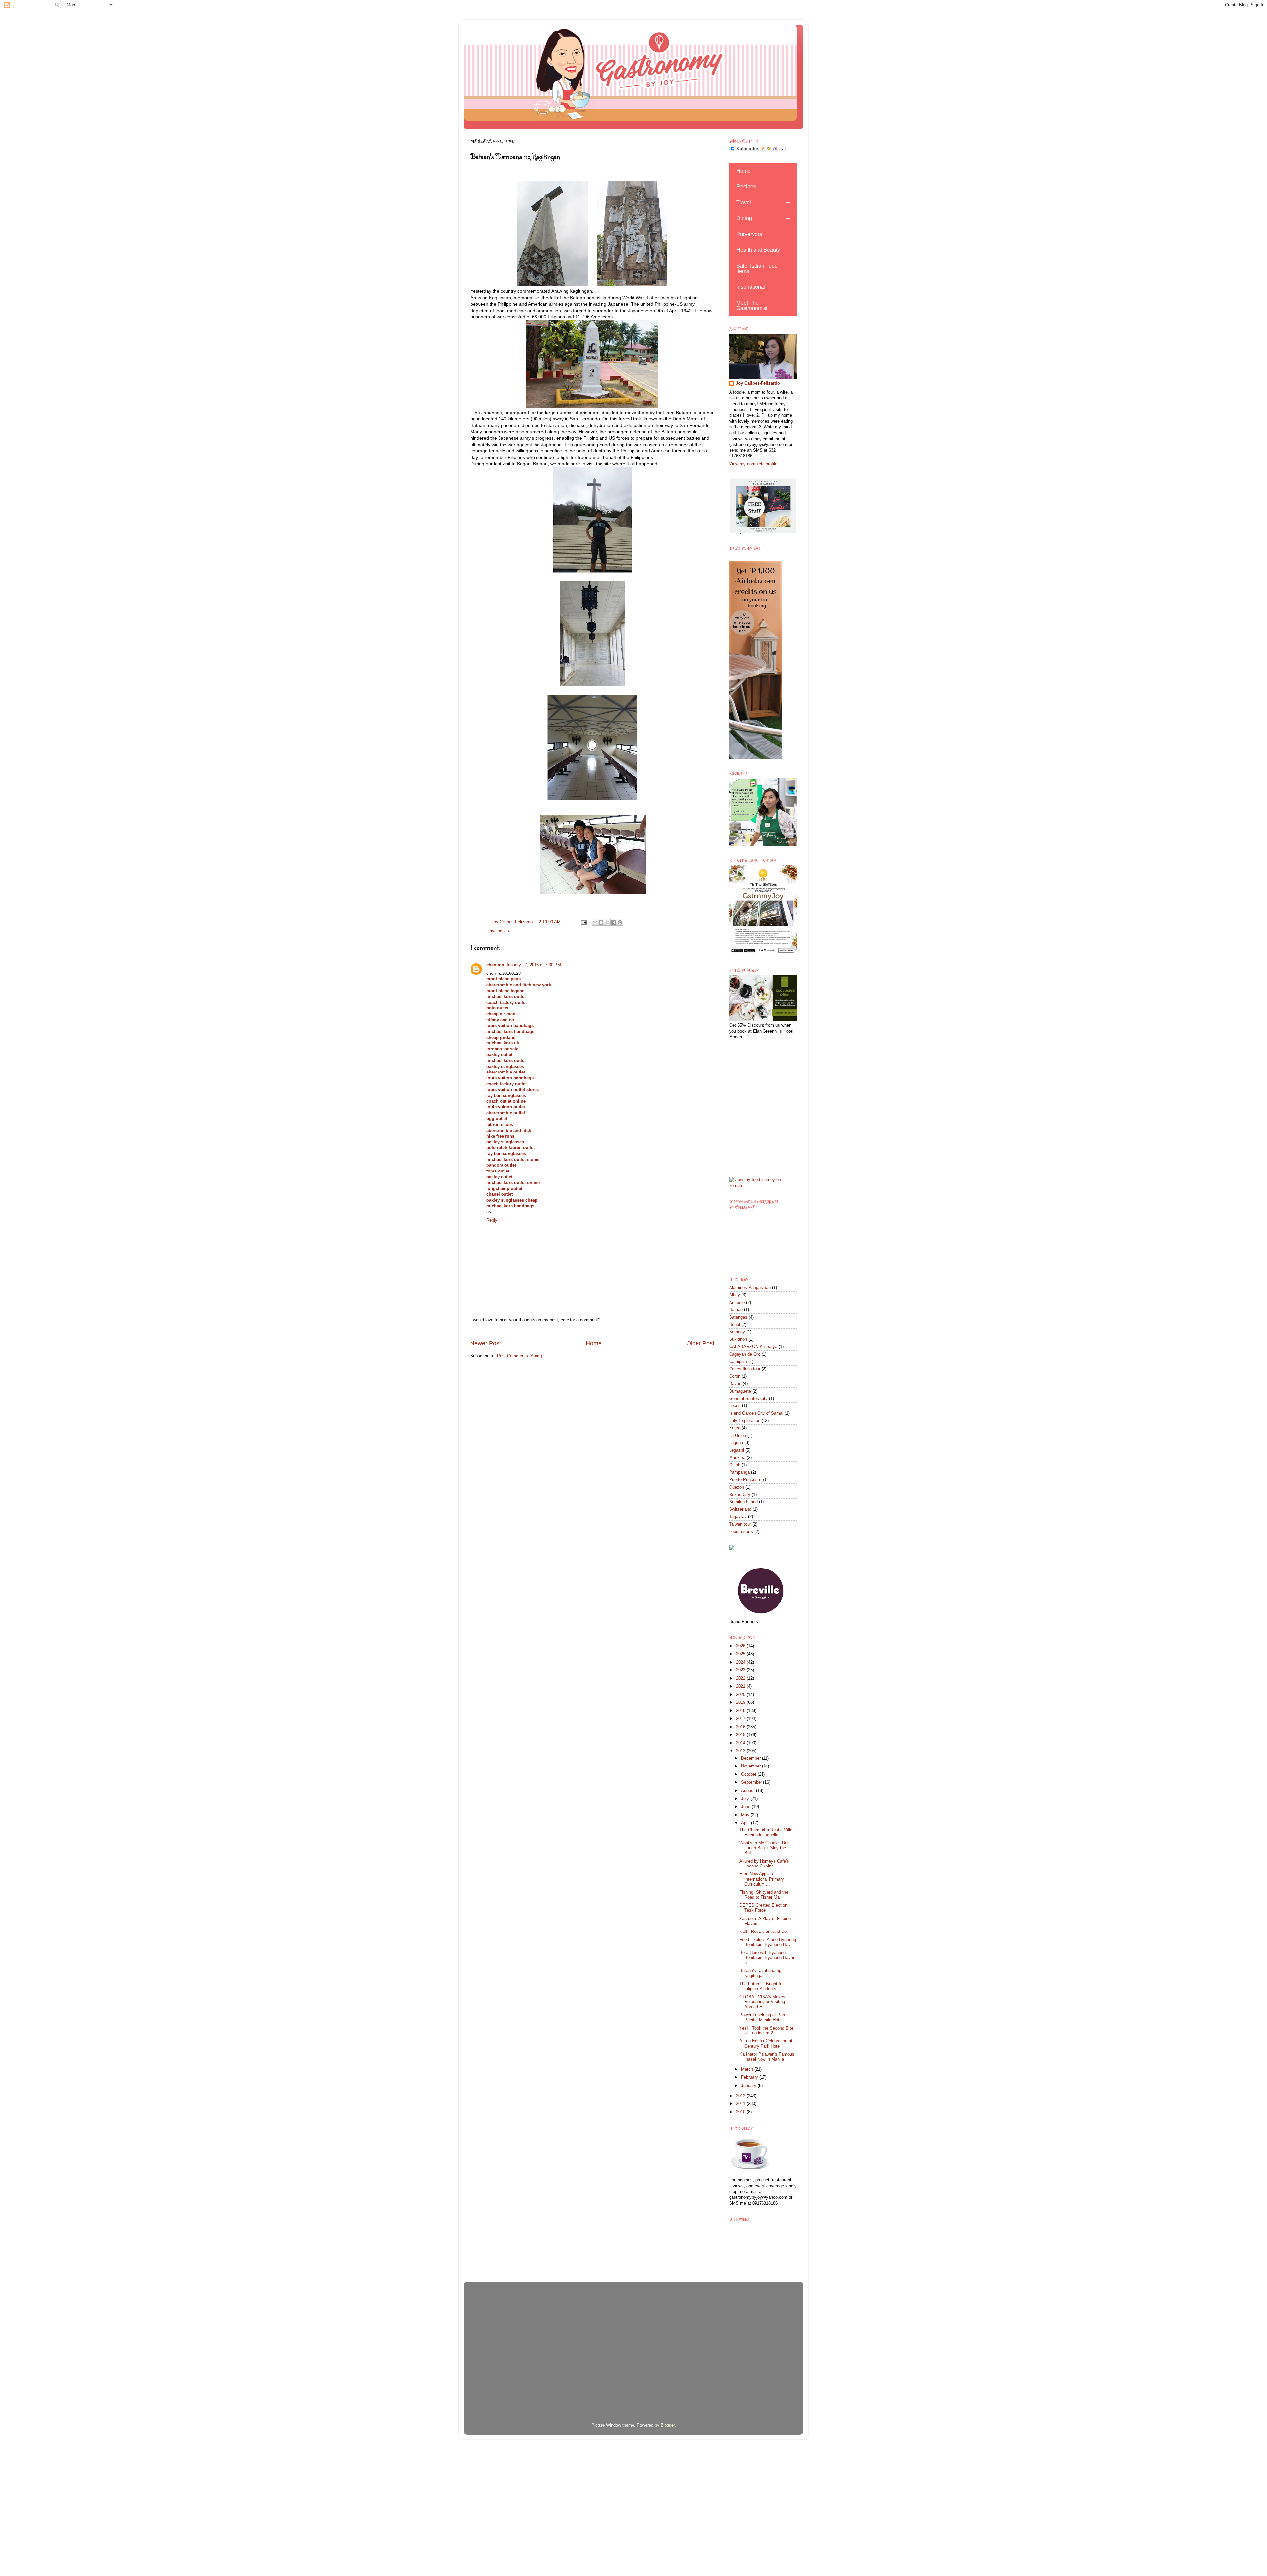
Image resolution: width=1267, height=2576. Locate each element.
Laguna (736, 1443)
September (752, 1782)
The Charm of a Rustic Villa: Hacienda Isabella (766, 1832)
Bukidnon (738, 1339)
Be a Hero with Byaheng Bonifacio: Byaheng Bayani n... (768, 1958)
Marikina (737, 1458)
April (746, 1823)
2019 (741, 1702)
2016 (741, 1727)
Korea (735, 1428)
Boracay (737, 1332)
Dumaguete (740, 1391)
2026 (741, 1646)
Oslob (735, 1465)
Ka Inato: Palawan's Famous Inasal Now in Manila (767, 2057)
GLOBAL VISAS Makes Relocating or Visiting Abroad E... (762, 2002)
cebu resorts (741, 1532)
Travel (744, 202)
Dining (744, 218)
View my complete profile (753, 464)
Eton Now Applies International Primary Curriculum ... (762, 1879)
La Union (738, 1436)
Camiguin (738, 1362)
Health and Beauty (758, 250)
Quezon (737, 1487)
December (751, 1758)
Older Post (700, 1343)
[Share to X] (607, 922)
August (748, 1791)
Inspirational (751, 287)
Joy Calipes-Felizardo (758, 383)
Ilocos (735, 1406)
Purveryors (749, 234)
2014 (741, 1743)
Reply (492, 1220)
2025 (741, 1654)
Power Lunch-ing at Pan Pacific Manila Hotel (762, 2017)
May (746, 1815)
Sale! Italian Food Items (757, 268)
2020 (741, 1695)
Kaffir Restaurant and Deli (764, 1932)
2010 (741, 2112)
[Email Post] (583, 922)
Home (594, 1343)
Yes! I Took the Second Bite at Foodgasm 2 (766, 2031)
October (749, 1774)
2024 (741, 1662)
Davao (735, 1384)
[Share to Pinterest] (620, 922)
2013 (741, 1751)
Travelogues (497, 931)
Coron (735, 1376)
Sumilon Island (743, 1502)
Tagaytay (738, 1517)
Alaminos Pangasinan (750, 1288)
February (750, 2077)
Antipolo (737, 1303)
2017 (741, 1719)
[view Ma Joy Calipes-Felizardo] (763, 1186)
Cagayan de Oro (745, 1354)
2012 (741, 2096)
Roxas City (740, 1495)
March (748, 2069)
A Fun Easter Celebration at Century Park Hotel (766, 2044)
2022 (741, 1678)
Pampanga (739, 1472)
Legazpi (737, 1450)
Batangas (738, 1317)
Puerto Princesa (745, 1480)
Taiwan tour (740, 1524)
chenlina (495, 965)
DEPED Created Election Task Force (763, 1908)
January (749, 2086)
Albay (735, 1295)
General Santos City (748, 1399)
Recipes (746, 187)
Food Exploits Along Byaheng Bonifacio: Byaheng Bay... (768, 1942)
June (746, 1807)
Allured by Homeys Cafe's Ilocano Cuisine (764, 1864)
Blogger (668, 2425)
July (746, 1799)
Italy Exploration (745, 1421)
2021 (741, 1686)
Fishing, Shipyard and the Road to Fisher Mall (764, 1895)
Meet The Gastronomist (752, 305)
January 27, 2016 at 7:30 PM (533, 965)
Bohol (735, 1325)
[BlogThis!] (601, 922)
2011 (741, 2104)
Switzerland (740, 1509)
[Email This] (595, 922)
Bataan (736, 1310)
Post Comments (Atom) (520, 1356)
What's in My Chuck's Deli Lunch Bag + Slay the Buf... (764, 1848)
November (751, 1766)
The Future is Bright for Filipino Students (762, 1986)
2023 (741, 1670)
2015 (741, 1735)
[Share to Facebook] (614, 922)
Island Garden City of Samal (756, 1413)
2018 (741, 1711)
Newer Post (486, 1343)
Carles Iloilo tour (745, 1369)
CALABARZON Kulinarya (753, 1347)
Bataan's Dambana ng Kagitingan (760, 1973)
